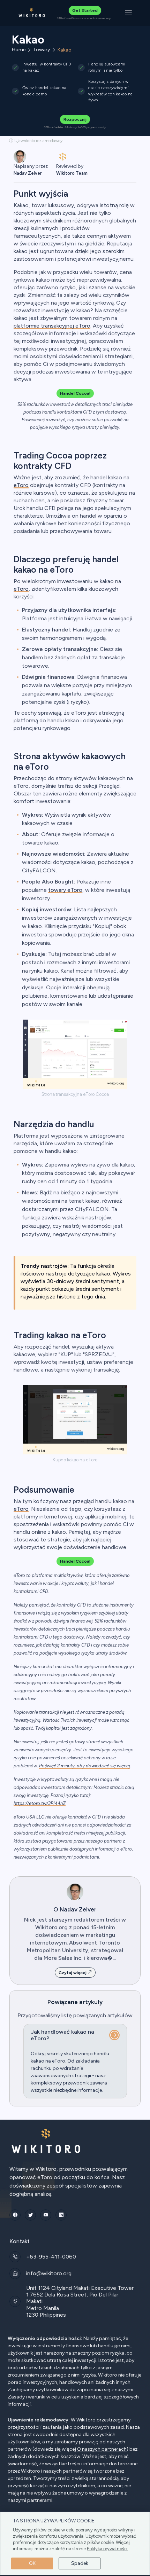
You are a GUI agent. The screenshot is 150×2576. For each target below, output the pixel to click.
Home (19, 50)
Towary (42, 50)
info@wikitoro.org (49, 2273)
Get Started (85, 10)
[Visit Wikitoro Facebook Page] (15, 2215)
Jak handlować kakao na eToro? (62, 2035)
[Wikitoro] (32, 13)
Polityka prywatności (107, 2549)
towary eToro (65, 890)
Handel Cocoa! (75, 393)
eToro (21, 485)
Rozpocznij (75, 119)
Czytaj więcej (73, 1973)
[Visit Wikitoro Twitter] (30, 2215)
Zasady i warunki (27, 2397)
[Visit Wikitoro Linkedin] (61, 2215)
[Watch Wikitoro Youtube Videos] (46, 2215)
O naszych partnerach (102, 2449)
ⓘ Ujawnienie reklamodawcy (36, 141)
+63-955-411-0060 (51, 2257)
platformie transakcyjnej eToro (52, 326)
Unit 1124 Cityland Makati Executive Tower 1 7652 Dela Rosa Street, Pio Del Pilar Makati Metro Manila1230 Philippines (80, 2301)
